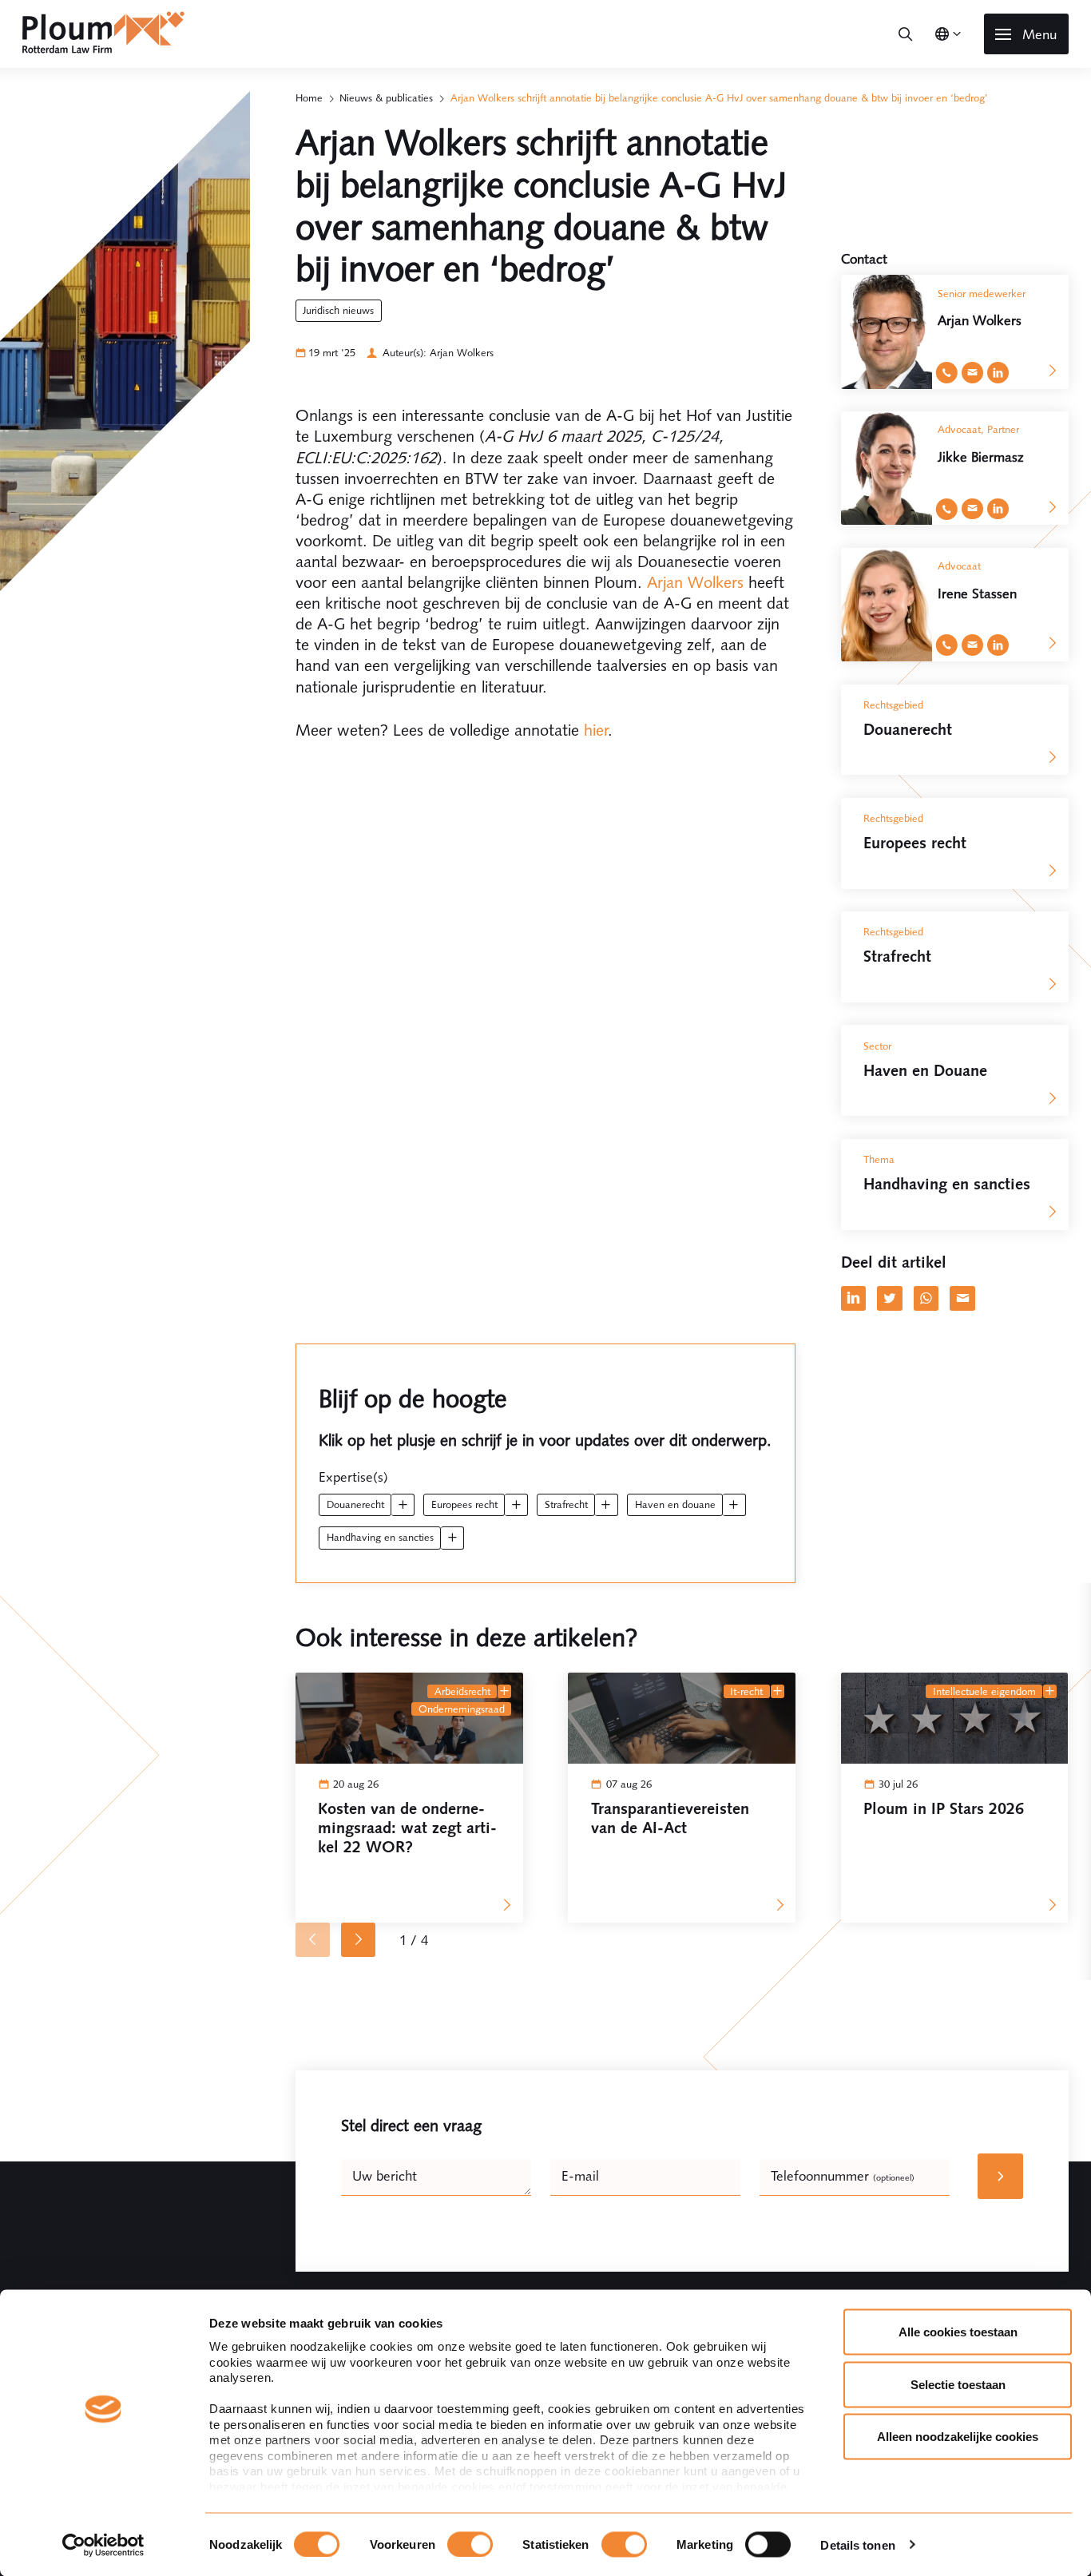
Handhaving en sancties (380, 1537)
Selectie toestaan (958, 2384)
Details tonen (857, 2544)
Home (309, 98)
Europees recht (464, 1504)
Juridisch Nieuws (338, 310)
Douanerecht (355, 1504)
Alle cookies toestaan (958, 2332)
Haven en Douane (675, 1504)
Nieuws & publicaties (386, 98)
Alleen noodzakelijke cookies (958, 2437)
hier (596, 730)
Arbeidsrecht (462, 1691)
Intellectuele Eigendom (984, 1691)
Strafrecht (566, 1504)
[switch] (470, 2544)
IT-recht (746, 1691)
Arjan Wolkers (695, 582)
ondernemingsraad (462, 1709)
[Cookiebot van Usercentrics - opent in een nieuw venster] (103, 2545)
